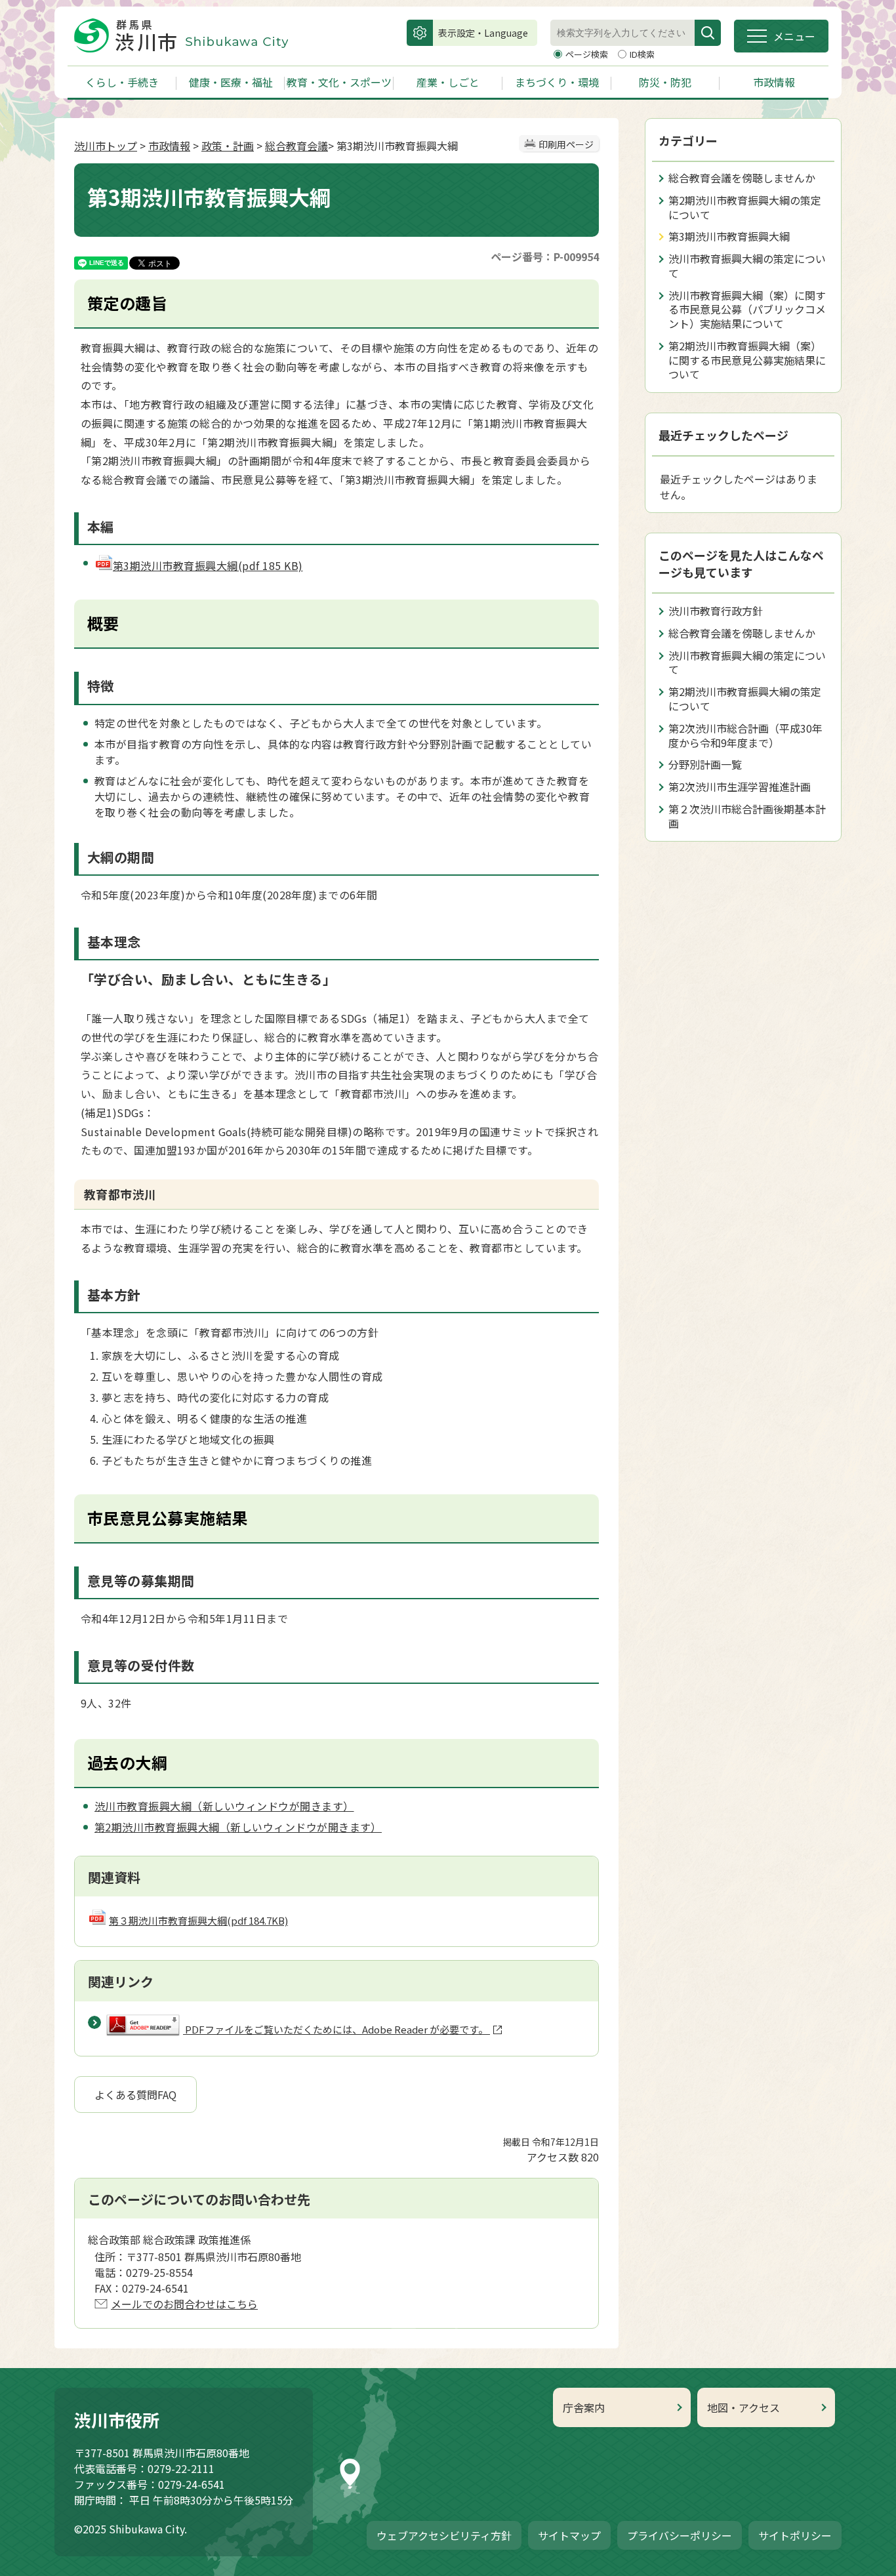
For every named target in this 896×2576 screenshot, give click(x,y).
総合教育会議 (296, 146)
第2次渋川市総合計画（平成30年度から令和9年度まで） (745, 735)
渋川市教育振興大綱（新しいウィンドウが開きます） (224, 1806)
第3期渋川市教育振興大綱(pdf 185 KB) (208, 565)
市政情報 (774, 82)
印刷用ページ (566, 144)
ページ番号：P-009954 (545, 256)
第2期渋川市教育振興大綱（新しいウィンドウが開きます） (238, 1827)
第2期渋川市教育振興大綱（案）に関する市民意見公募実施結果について (747, 360)
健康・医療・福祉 (231, 82)
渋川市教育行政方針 (716, 611)
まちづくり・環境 (557, 82)
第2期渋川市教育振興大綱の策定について (745, 207)
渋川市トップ (106, 146)
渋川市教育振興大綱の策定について (747, 266)
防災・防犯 (665, 82)
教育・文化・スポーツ (339, 82)
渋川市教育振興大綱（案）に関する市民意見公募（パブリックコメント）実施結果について (747, 310)
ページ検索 (588, 54)
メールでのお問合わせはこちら (184, 2304)
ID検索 (642, 54)
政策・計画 (228, 146)
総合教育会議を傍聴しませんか (742, 178)
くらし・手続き (122, 82)
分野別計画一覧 (705, 764)
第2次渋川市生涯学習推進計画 (740, 787)
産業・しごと (448, 82)
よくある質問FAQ (135, 2095)
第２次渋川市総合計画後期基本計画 (747, 816)
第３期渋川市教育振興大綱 (198, 1920)
